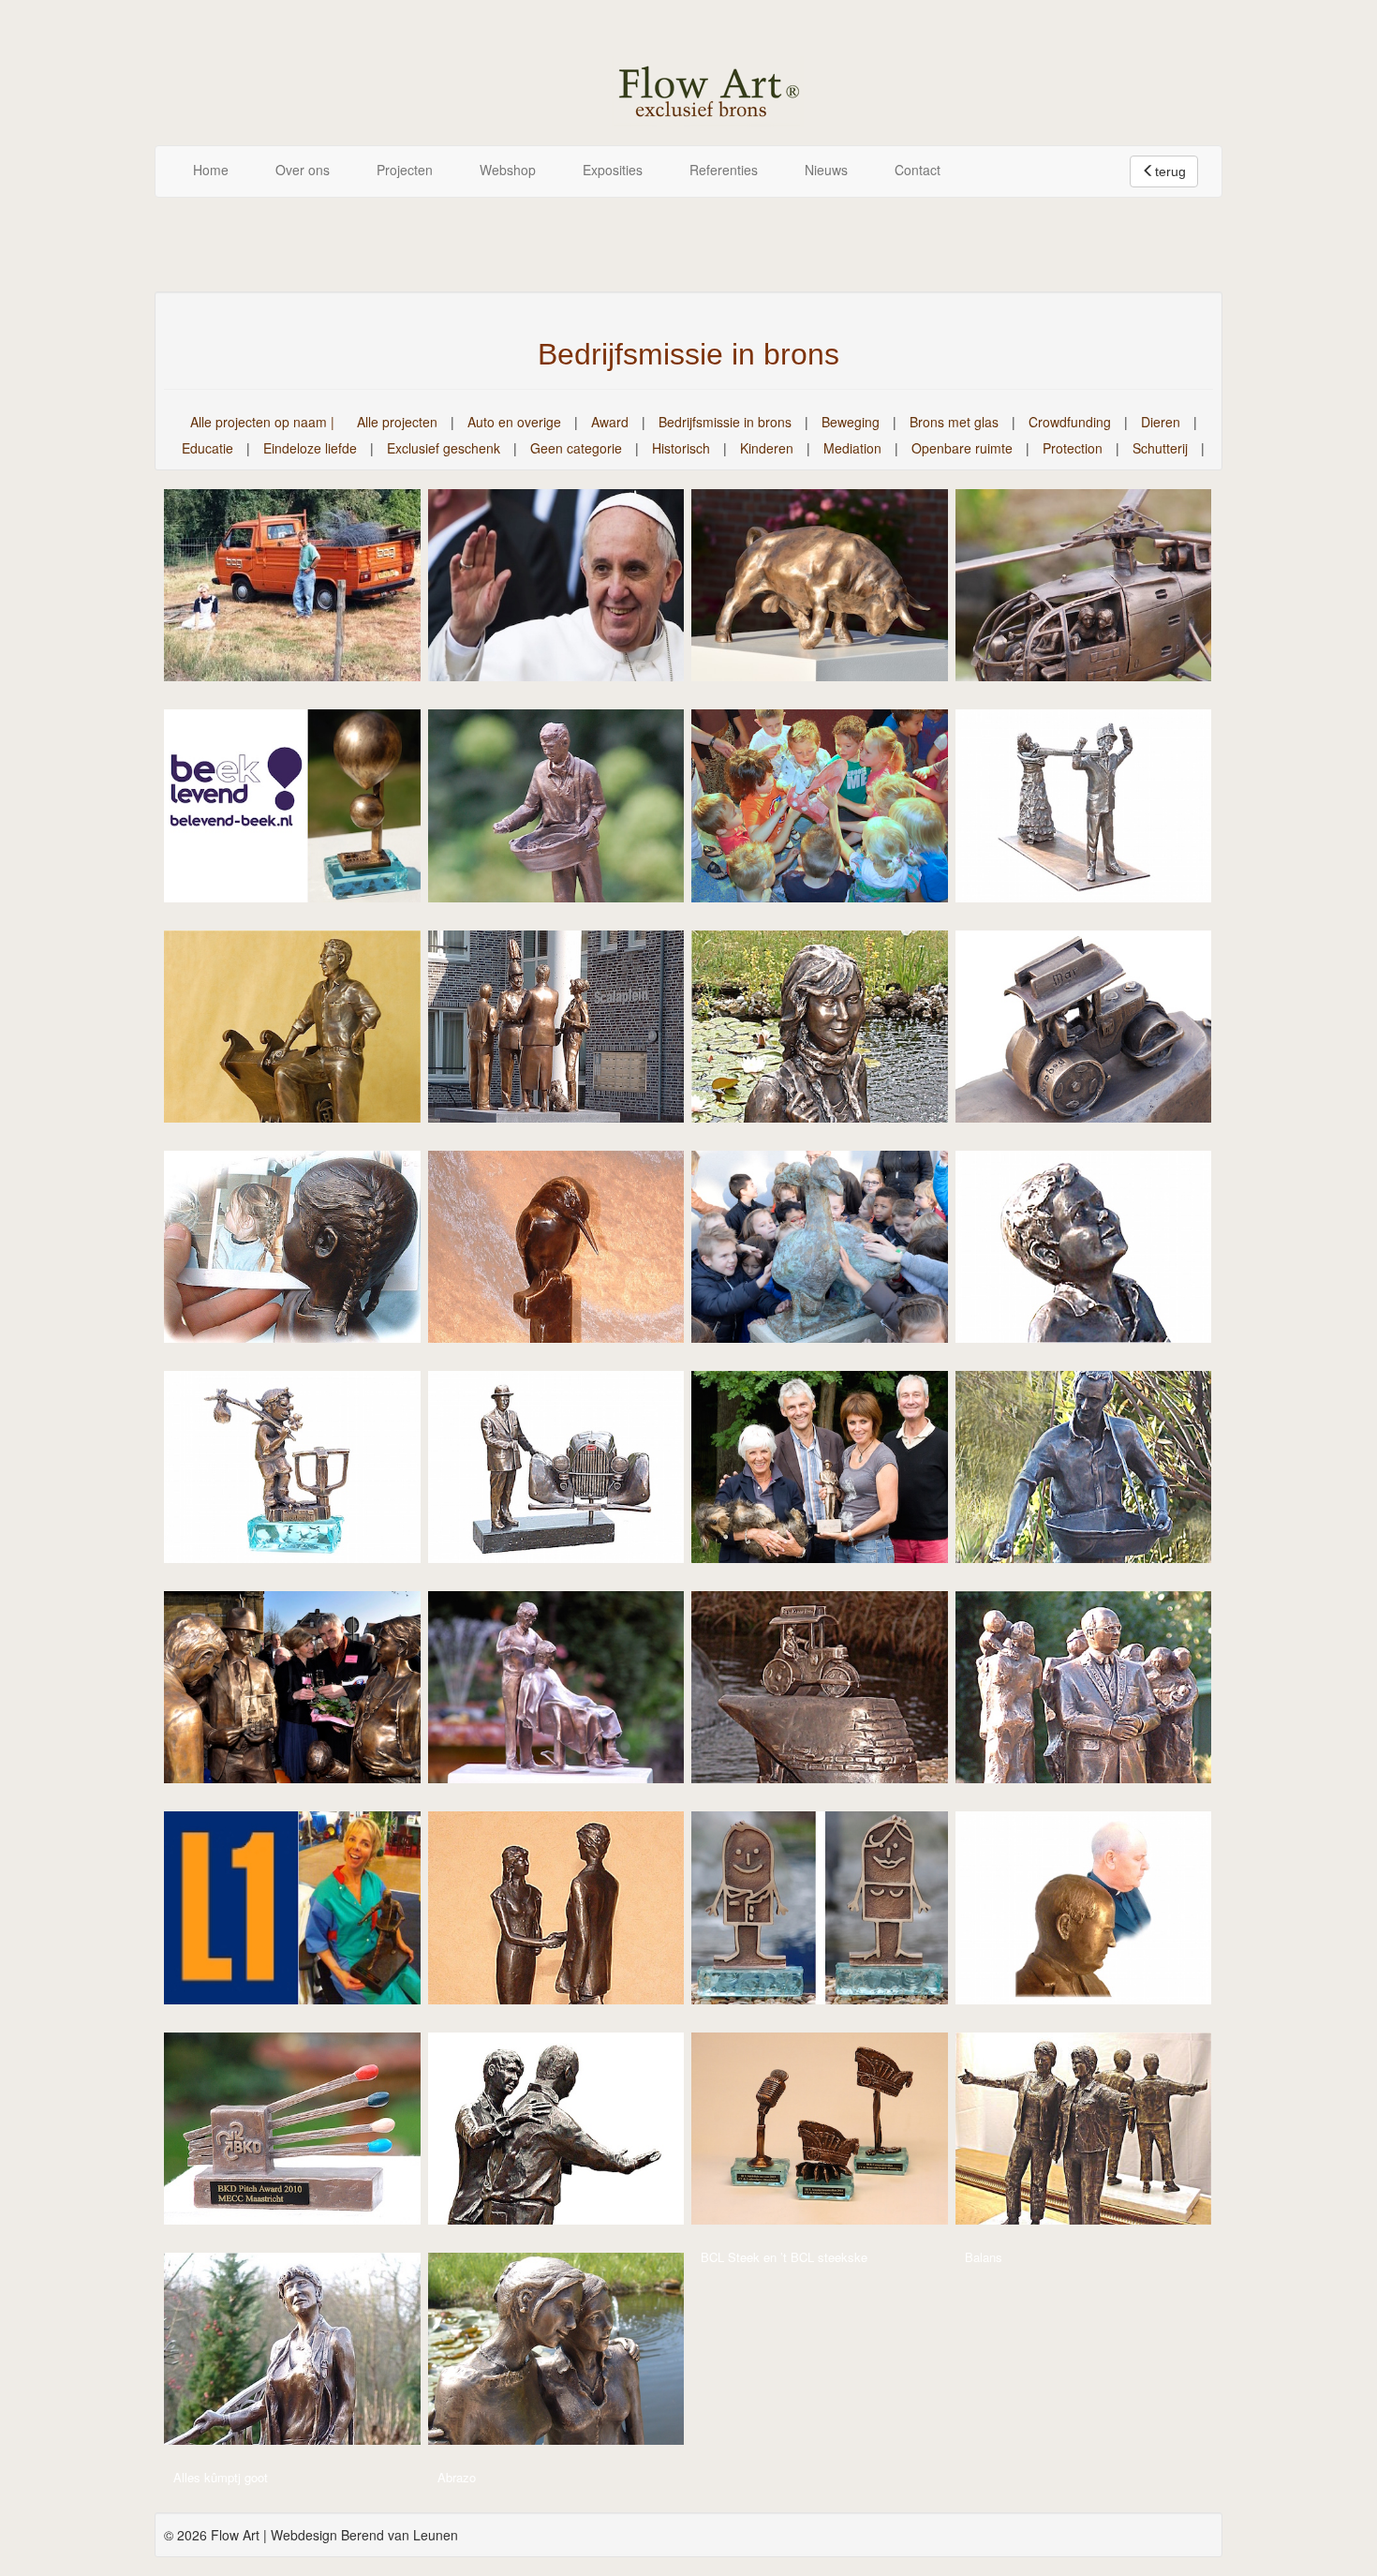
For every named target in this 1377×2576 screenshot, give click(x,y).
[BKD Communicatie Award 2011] (829, 1914)
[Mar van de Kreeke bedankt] (1093, 1033)
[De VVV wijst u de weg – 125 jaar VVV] (302, 1693)
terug (1170, 171)
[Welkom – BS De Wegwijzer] (829, 812)
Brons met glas (954, 422)
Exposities (613, 170)
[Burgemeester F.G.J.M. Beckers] (1093, 1693)
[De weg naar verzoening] (566, 591)
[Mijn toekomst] (829, 1033)
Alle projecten (397, 422)
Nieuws (826, 170)
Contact (918, 170)
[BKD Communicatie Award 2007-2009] (566, 1914)
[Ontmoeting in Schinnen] (566, 1033)
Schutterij (1160, 448)
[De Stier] (829, 591)
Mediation (852, 448)
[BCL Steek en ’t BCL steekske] (829, 2135)
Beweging (851, 422)
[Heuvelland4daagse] (302, 1473)
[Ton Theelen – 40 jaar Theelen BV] (302, 1033)
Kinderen (767, 448)
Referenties (724, 170)
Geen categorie (576, 448)
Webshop (508, 170)
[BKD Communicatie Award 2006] (302, 1914)
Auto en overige (514, 422)
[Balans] (1093, 2135)
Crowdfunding (1070, 422)
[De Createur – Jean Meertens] (566, 1693)
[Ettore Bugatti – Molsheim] (829, 1473)
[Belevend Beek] (302, 812)
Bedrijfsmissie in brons (725, 422)
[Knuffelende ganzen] (829, 1253)
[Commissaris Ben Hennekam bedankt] (829, 1693)
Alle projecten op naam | (262, 422)
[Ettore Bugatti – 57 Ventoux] (566, 1473)
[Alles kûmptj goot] (302, 2355)
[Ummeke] (1093, 812)
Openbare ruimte (962, 448)
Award (610, 422)
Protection (1073, 448)
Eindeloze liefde (310, 448)
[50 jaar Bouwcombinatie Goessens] (302, 591)
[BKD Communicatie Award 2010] (302, 2135)
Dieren (1161, 422)
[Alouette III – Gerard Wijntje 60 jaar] (1093, 591)
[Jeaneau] (1093, 1253)
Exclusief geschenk (444, 448)
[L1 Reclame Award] (566, 1253)
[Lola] (302, 1253)
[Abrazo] (566, 2355)
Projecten (405, 170)
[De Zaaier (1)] (1093, 1473)
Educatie (207, 448)
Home (211, 170)
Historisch (681, 448)
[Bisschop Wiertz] (1093, 1914)
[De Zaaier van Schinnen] (566, 812)
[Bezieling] (566, 2135)
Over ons (303, 170)
